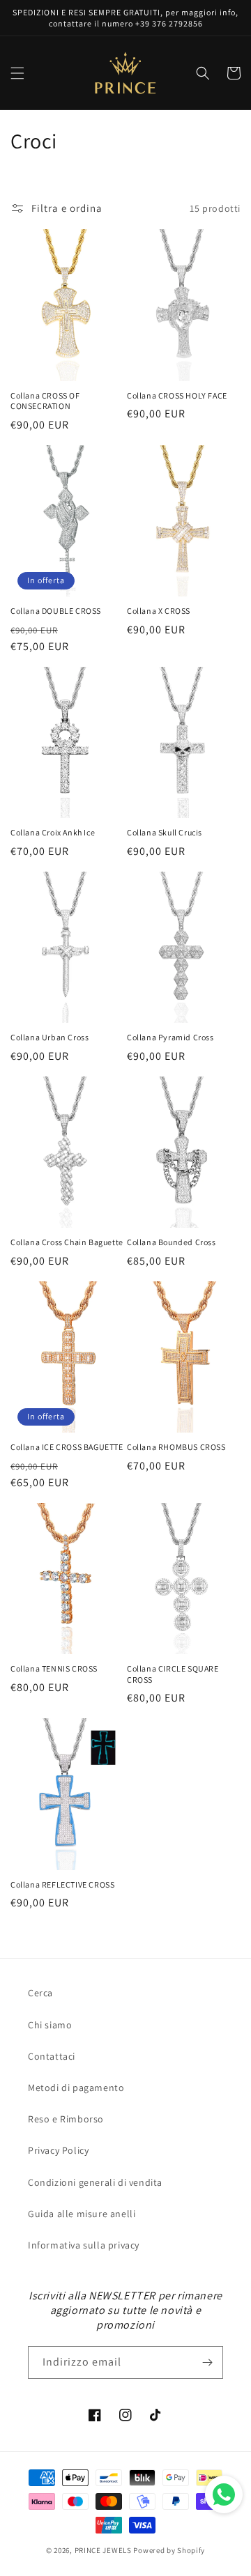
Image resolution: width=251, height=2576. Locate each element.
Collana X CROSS (159, 611)
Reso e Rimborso (66, 2119)
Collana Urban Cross (50, 1037)
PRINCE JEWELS (103, 2550)
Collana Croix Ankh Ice (53, 832)
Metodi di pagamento (76, 2088)
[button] (17, 73)
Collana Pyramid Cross (170, 1037)
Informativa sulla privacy (84, 2245)
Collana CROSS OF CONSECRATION (45, 401)
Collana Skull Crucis (165, 832)
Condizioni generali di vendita (95, 2182)
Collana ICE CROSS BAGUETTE (67, 1447)
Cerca (40, 1993)
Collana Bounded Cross (172, 1242)
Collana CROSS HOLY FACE (177, 395)
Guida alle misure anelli (82, 2214)
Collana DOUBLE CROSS (56, 611)
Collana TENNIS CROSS (54, 1668)
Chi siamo (50, 2025)
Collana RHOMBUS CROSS (176, 1447)
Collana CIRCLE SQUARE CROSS (173, 1674)
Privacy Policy (58, 2150)
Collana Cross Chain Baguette (67, 1242)
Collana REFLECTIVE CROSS (62, 1884)
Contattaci (52, 2056)
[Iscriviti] (207, 2362)
